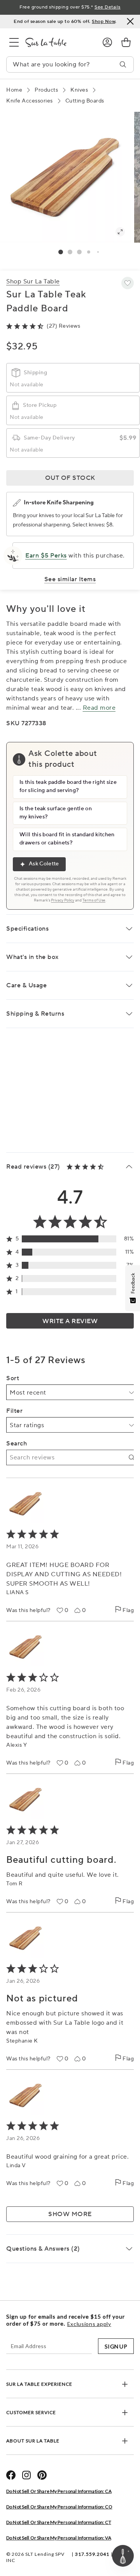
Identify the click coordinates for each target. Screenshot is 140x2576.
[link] (126, 42)
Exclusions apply (89, 2324)
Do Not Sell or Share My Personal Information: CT (59, 2522)
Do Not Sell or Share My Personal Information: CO (59, 2507)
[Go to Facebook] (11, 2475)
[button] (61, 252)
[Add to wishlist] (128, 283)
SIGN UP (116, 2346)
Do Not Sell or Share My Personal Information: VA (59, 2538)
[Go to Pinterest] (42, 2475)
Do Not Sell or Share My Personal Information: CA (59, 2491)
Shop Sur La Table (33, 281)
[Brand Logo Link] (58, 42)
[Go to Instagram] (26, 2475)
